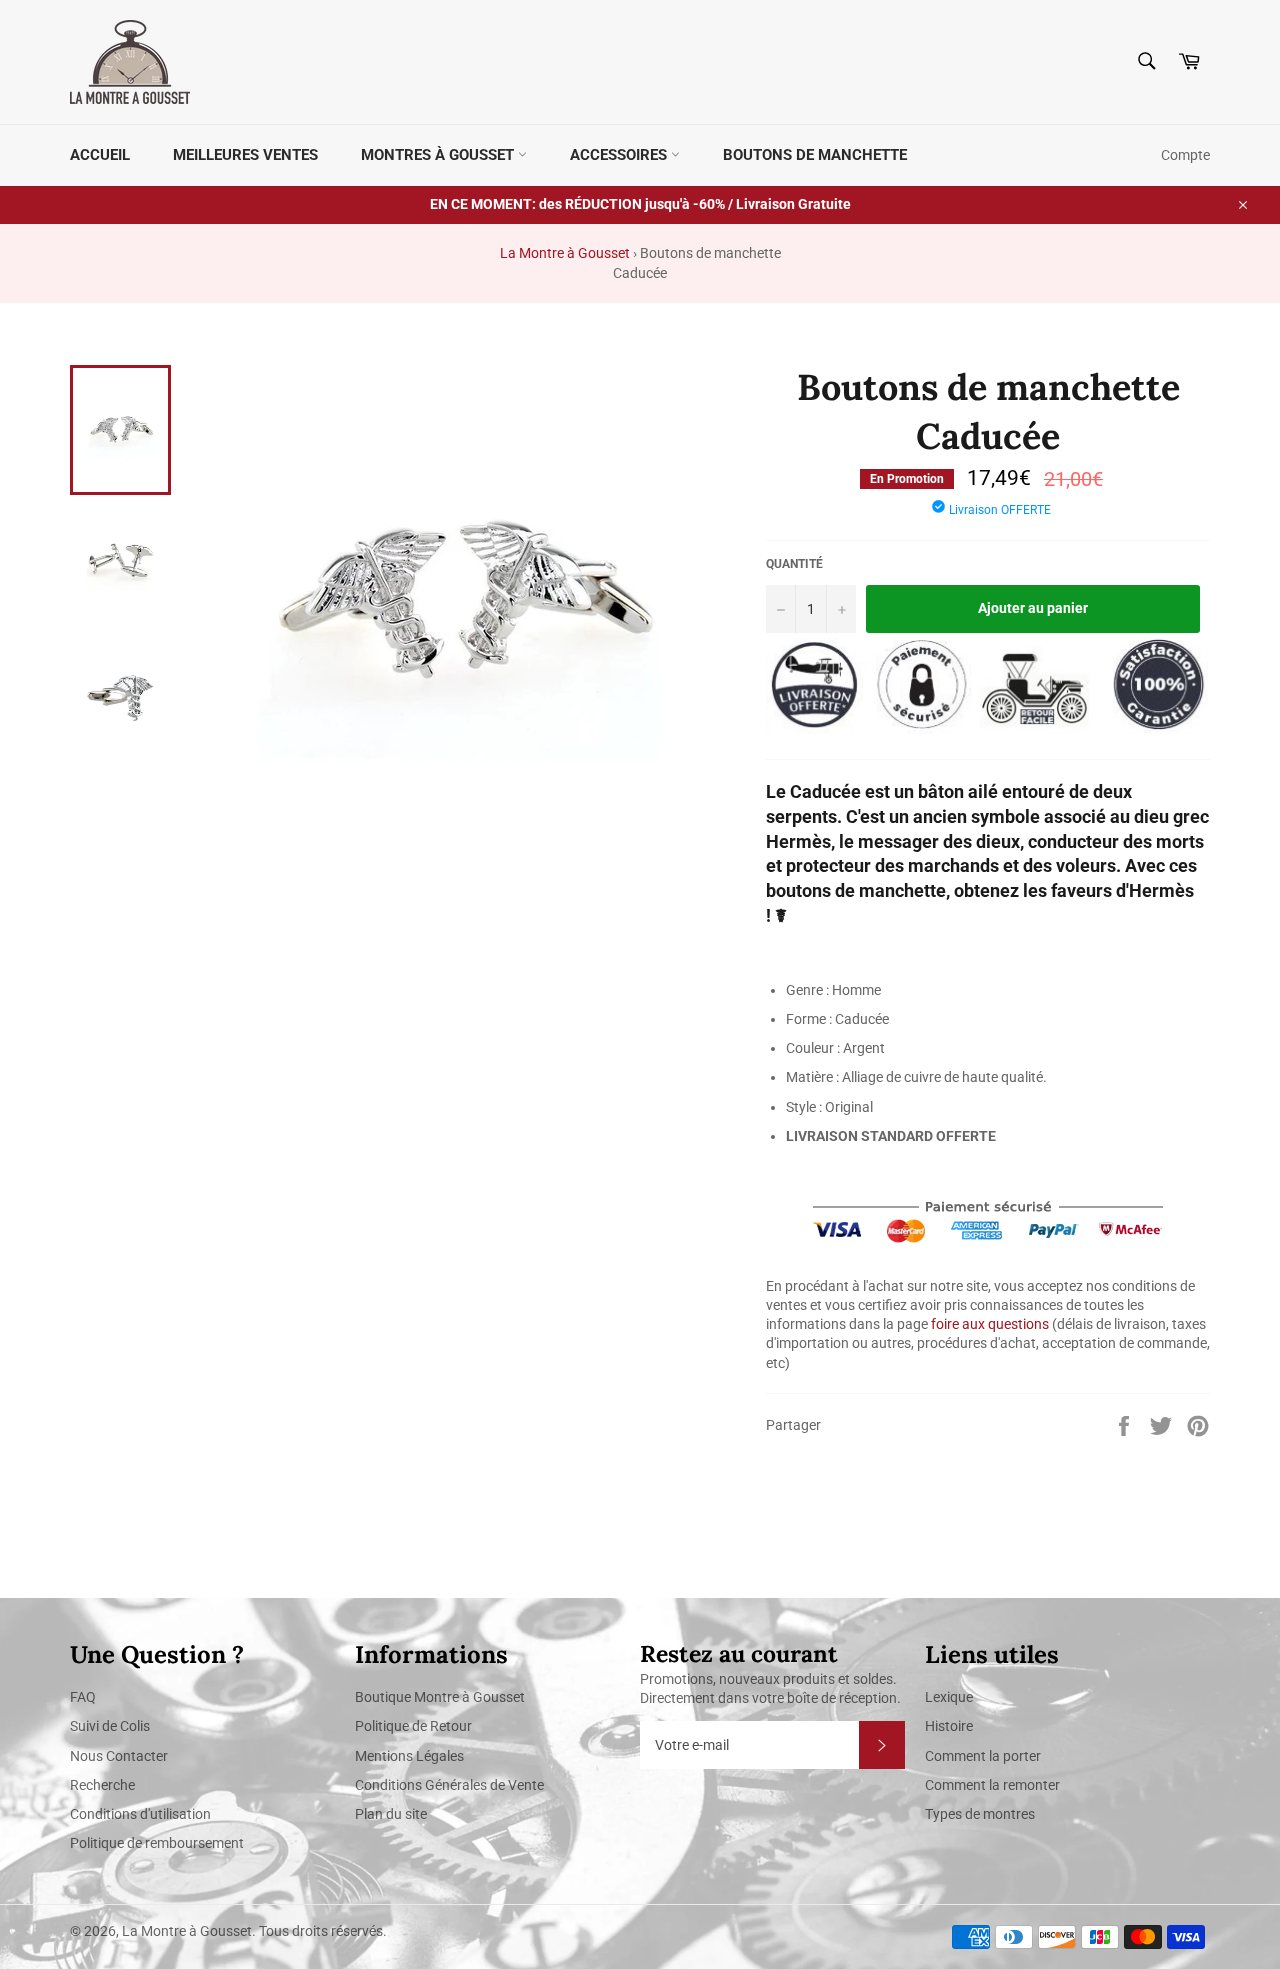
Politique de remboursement (157, 1843)
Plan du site (391, 1814)
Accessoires (620, 155)
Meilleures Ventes (245, 155)
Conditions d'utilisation (140, 1814)
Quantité (794, 564)
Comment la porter (983, 1756)
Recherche (102, 1785)
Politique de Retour (413, 1726)
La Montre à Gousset (565, 253)
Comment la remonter (992, 1785)
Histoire (949, 1726)
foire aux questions (990, 1324)
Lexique (949, 1697)
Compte (1185, 155)
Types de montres (980, 1814)
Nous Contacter (119, 1756)
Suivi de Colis (110, 1726)
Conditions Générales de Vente (449, 1785)
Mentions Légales (409, 1756)
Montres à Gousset (439, 155)
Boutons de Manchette (815, 155)
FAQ (83, 1697)
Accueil (100, 155)
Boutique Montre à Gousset (440, 1697)
